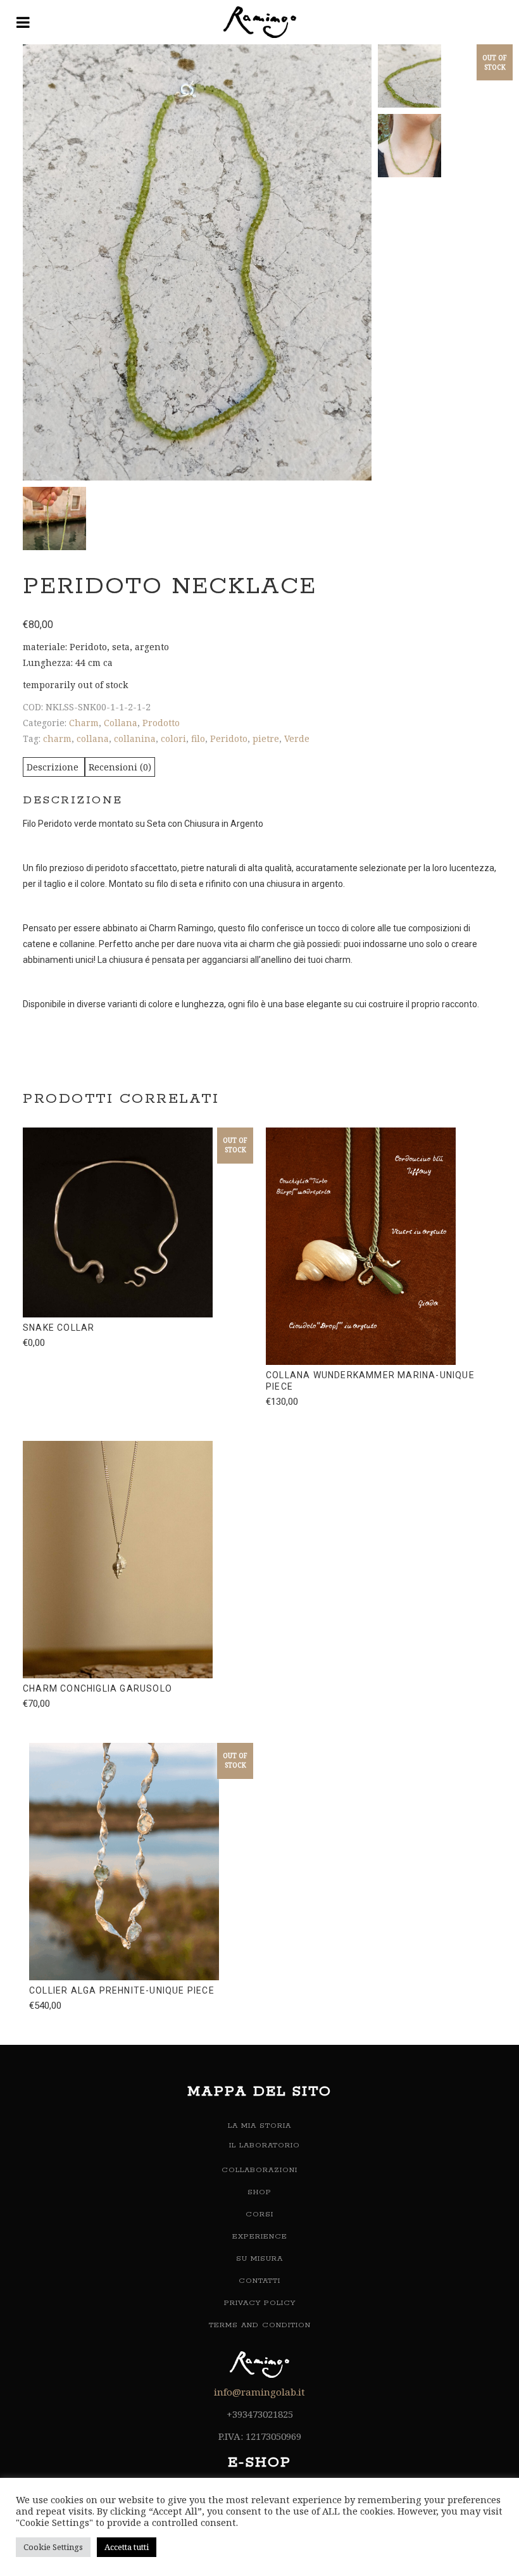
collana (93, 738)
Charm (84, 723)
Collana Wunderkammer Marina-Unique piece (370, 1381)
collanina (135, 738)
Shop (259, 2192)
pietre (266, 738)
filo (198, 738)
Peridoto (229, 738)
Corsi (259, 2214)
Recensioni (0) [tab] (120, 767)
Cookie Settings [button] (53, 2547)
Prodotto (161, 723)
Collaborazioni (259, 2170)
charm (57, 738)
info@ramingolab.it (259, 2392)
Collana (121, 723)
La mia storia (259, 2126)
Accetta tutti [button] (127, 2547)
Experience (260, 2236)
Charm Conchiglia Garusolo (97, 1688)
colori (173, 738)
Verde (297, 738)
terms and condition (260, 2325)
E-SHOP (259, 2463)
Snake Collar (59, 1328)
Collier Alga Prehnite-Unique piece (122, 1990)
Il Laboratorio (265, 2145)
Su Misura (259, 2259)
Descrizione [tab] (54, 767)
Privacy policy (260, 2303)
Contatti (259, 2281)
